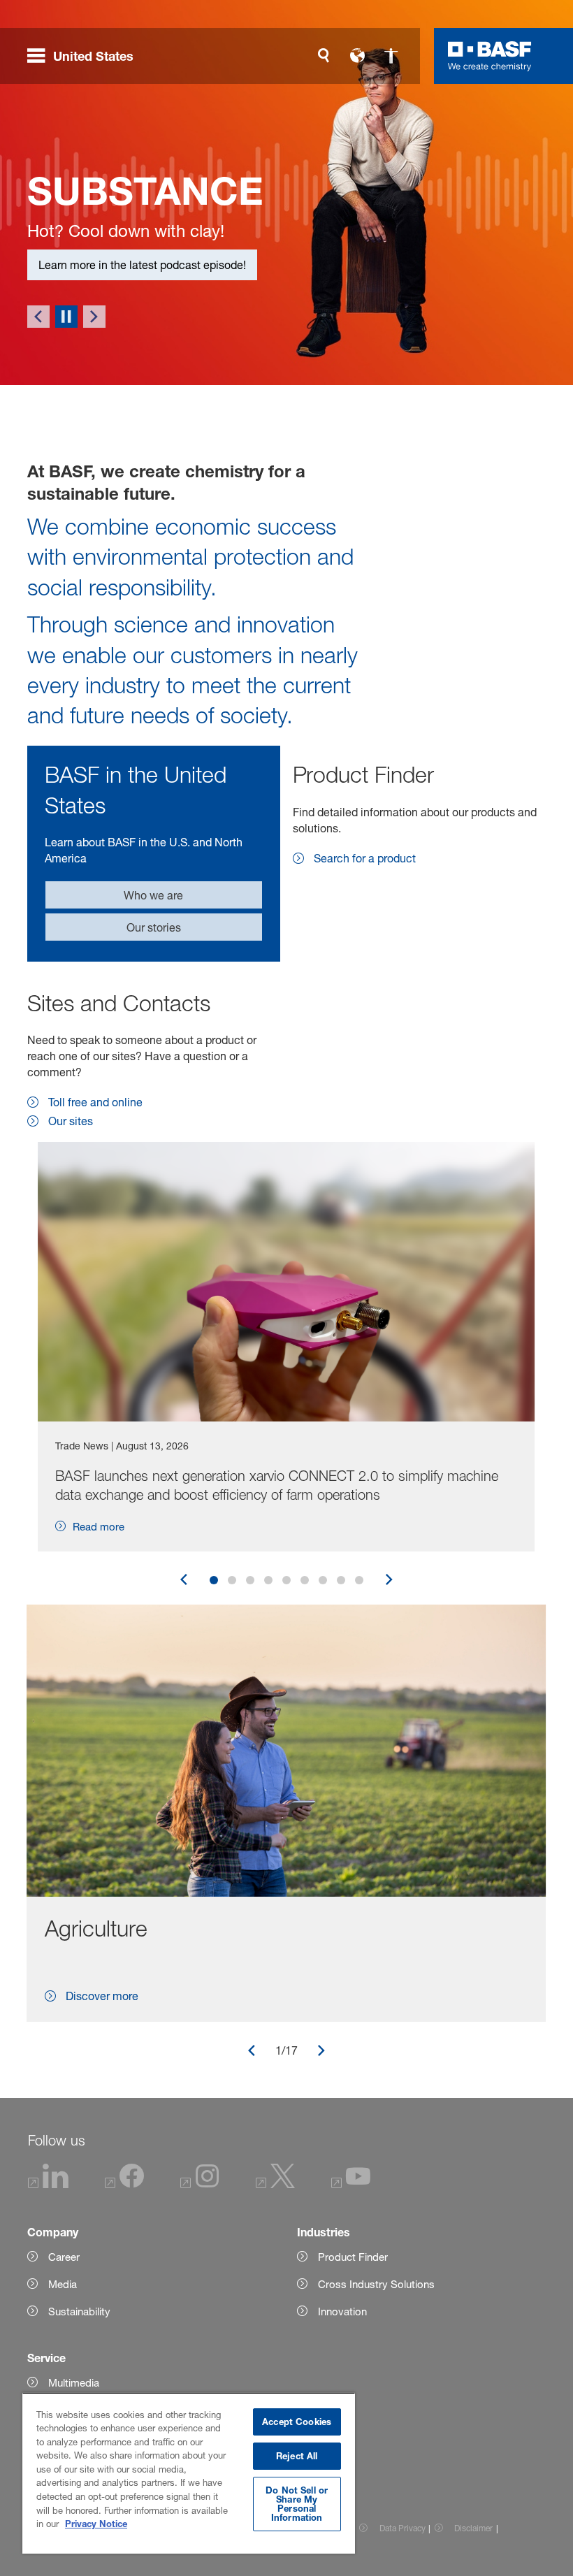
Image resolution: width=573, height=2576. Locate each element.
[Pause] (66, 407)
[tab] (214, 1671)
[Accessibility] (391, 56)
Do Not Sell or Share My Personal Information (297, 2504)
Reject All (297, 2456)
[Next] (94, 407)
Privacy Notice (96, 2524)
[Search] (324, 56)
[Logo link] (490, 56)
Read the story (75, 356)
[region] (189, 2473)
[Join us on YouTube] (351, 2275)
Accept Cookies (297, 2422)
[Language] (357, 56)
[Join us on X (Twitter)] (275, 2275)
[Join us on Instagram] (200, 2275)
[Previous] (38, 407)
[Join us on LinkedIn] (49, 2275)
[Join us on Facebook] (124, 2275)
